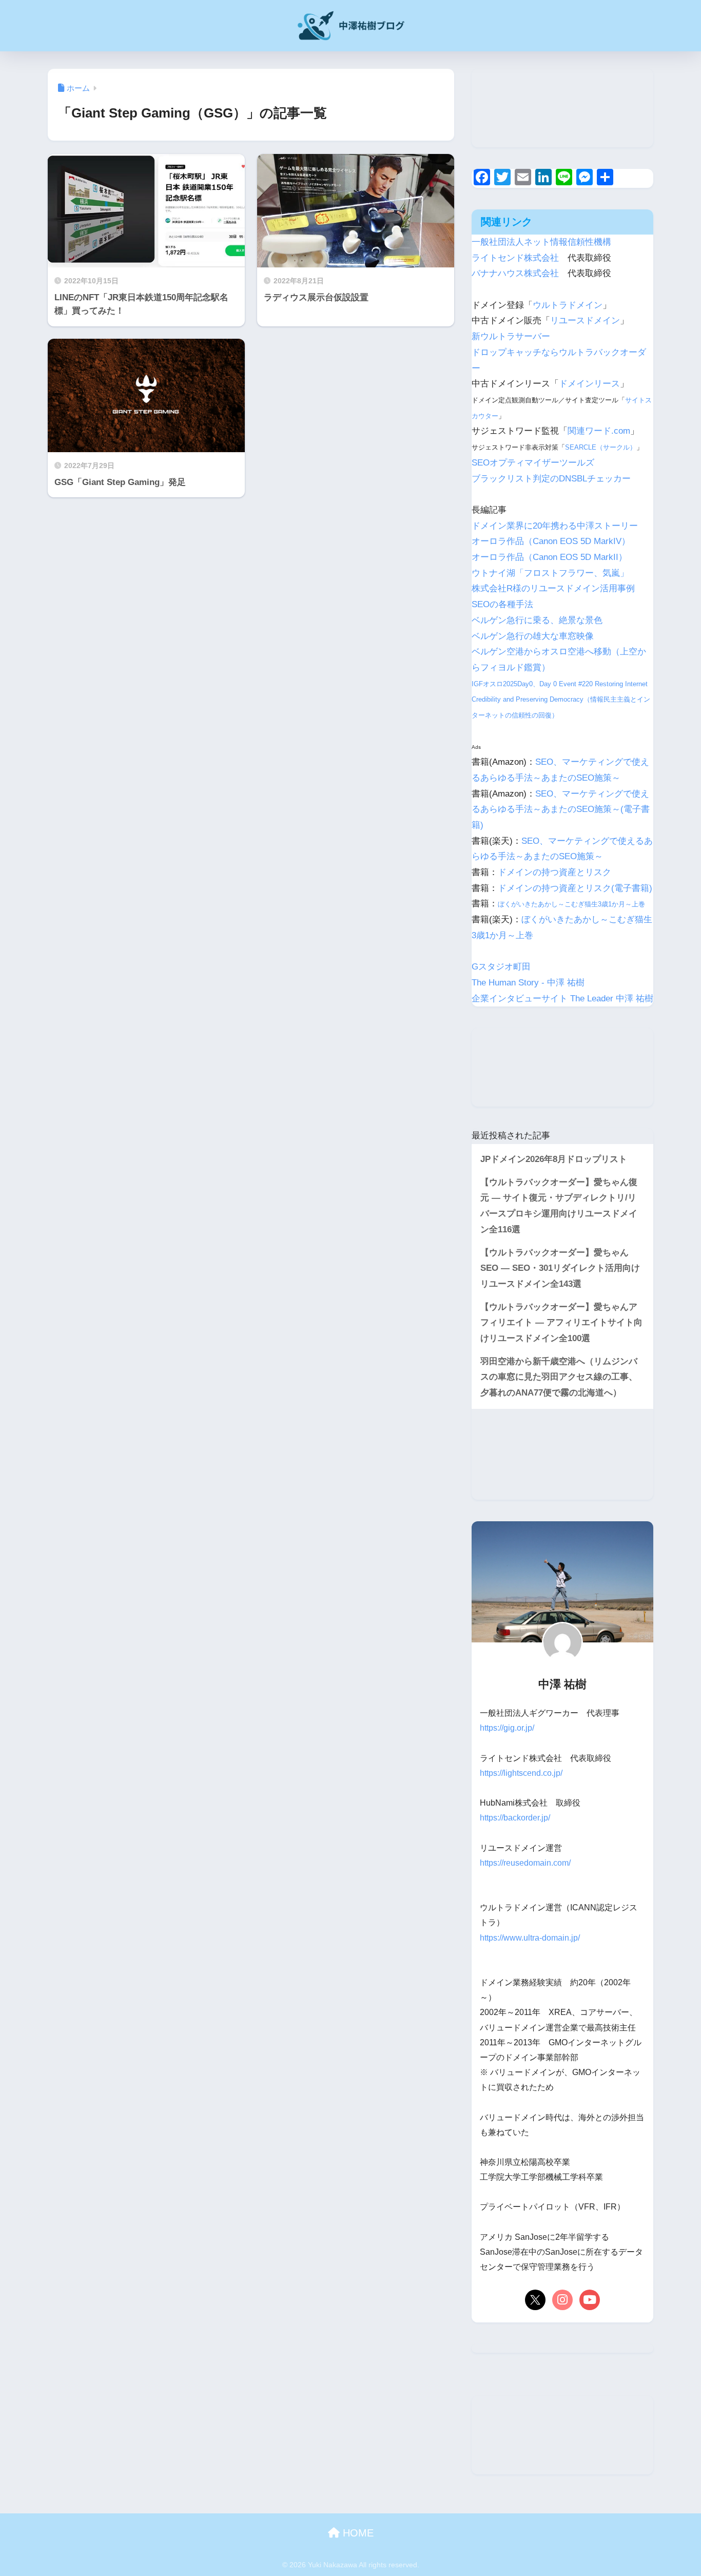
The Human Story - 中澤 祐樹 (528, 983)
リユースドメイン (585, 321)
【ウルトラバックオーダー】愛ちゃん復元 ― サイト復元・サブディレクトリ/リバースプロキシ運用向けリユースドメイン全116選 (559, 1206)
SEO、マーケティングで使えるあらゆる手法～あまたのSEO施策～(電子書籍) (561, 809)
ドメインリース (589, 384)
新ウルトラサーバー (511, 336)
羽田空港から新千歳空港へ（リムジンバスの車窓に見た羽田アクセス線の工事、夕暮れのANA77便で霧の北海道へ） (559, 1377)
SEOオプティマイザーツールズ (533, 463)
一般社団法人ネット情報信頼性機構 (541, 242)
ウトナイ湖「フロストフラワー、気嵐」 (550, 573)
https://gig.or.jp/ (507, 1728)
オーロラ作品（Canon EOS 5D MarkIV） (551, 541)
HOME (357, 2533)
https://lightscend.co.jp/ (521, 1773)
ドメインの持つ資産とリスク (554, 872)
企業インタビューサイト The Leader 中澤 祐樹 (562, 999)
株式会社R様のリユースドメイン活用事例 (553, 588)
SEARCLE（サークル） (601, 447)
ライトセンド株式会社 (515, 258)
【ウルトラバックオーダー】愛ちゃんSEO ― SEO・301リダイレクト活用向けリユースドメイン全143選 (560, 1268)
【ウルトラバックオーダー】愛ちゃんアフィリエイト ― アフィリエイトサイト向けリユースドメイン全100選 (561, 1323)
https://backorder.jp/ (515, 1818)
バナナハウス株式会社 (515, 273)
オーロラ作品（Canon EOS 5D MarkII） (549, 557)
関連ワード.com (599, 431)
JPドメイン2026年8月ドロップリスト (554, 1159)
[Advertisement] (562, 108)
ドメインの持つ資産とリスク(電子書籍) (575, 888)
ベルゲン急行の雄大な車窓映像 (533, 636)
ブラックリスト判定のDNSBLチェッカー (551, 479)
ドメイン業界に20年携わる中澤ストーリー (555, 526)
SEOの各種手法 (502, 604)
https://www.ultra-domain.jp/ (530, 1938)
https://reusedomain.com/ (525, 1863)
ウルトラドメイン (568, 305)
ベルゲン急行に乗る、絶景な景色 (537, 620)
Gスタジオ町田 (501, 967)
